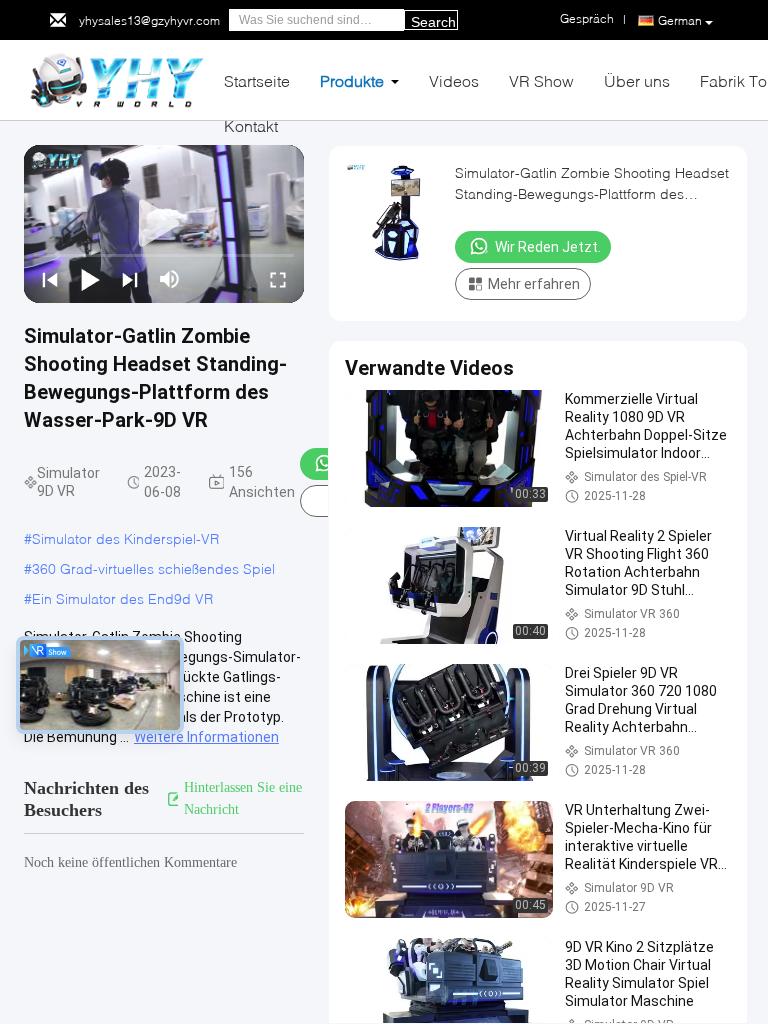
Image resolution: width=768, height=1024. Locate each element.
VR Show (541, 80)
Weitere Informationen (206, 737)
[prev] (50, 279)
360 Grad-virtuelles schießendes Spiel (153, 568)
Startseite (257, 80)
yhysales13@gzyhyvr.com (149, 20)
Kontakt (251, 125)
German (680, 20)
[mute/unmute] (170, 279)
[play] (164, 224)
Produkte (352, 80)
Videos (454, 80)
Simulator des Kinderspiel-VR (125, 538)
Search (433, 22)
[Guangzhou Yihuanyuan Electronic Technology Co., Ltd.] (116, 78)
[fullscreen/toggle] (278, 279)
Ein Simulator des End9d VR (122, 598)
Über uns (637, 80)
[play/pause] (90, 279)
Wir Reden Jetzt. (548, 247)
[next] (130, 279)
